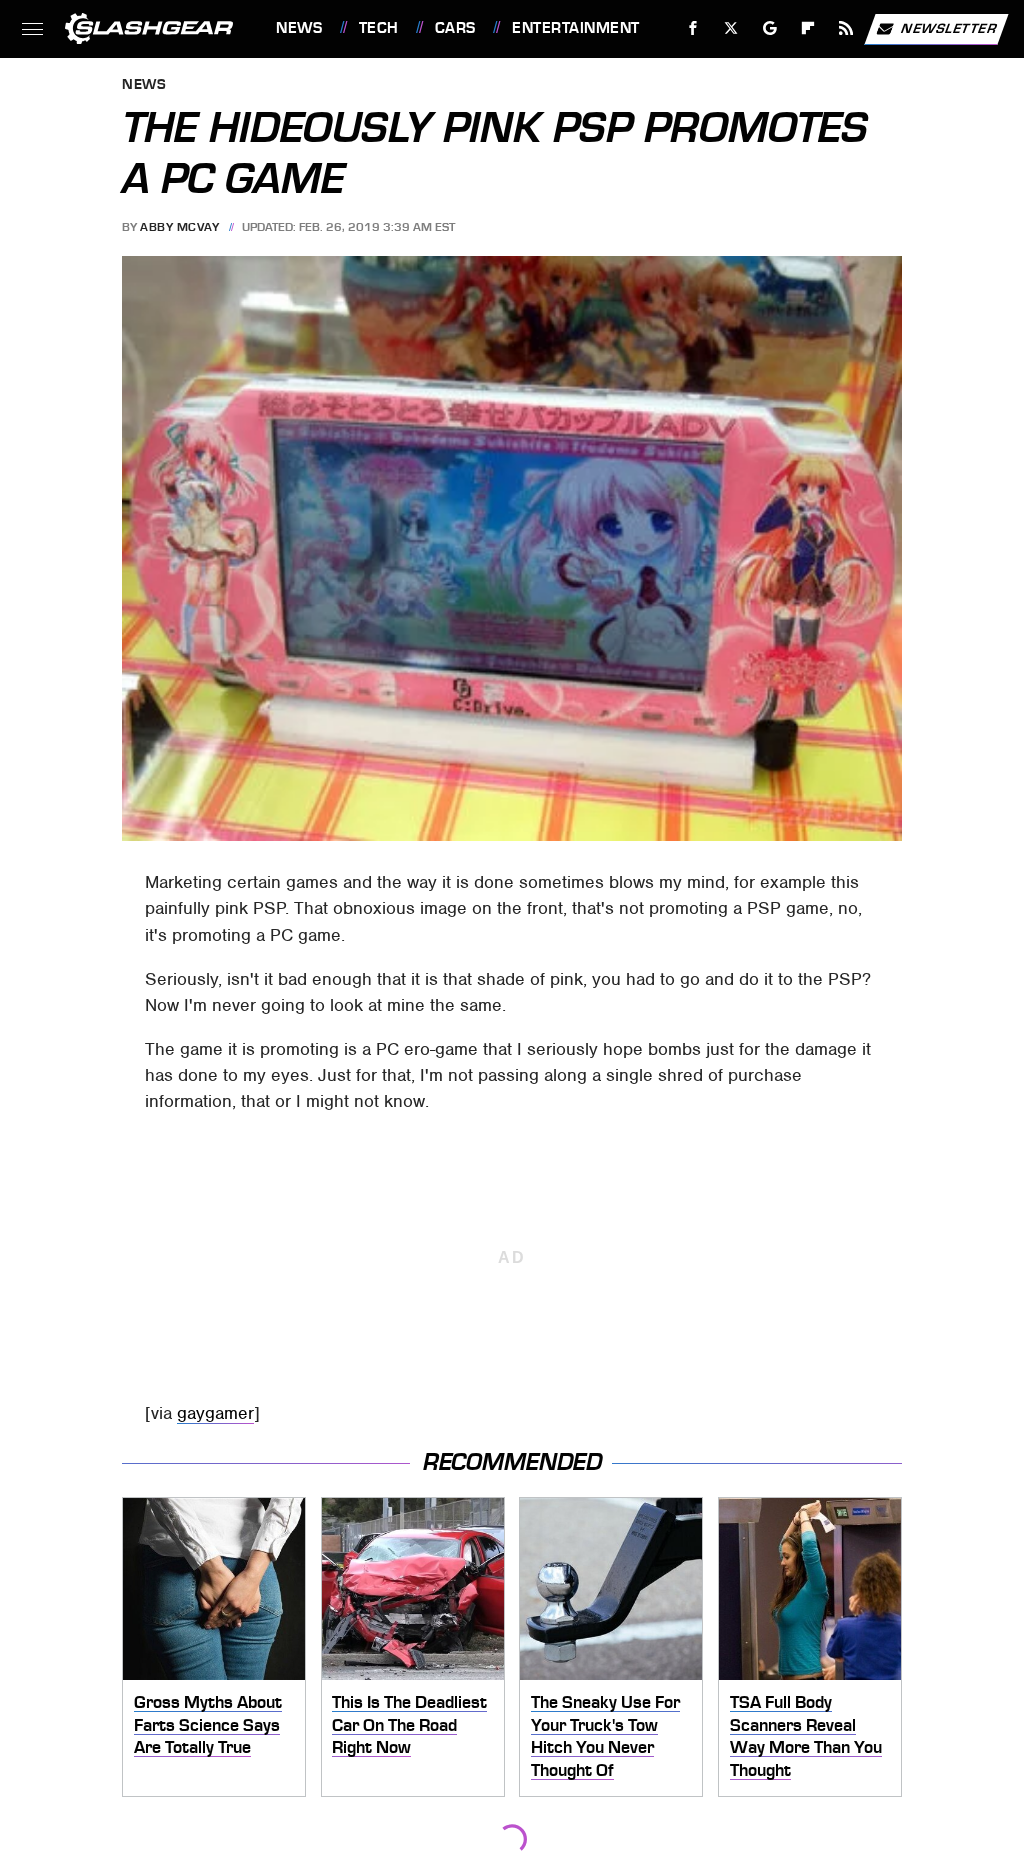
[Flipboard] (808, 28)
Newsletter (949, 27)
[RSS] (846, 28)
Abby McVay (179, 227)
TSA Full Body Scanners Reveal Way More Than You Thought (806, 1736)
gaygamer (215, 1413)
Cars (455, 28)
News (299, 28)
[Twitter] (731, 28)
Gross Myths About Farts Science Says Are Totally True (208, 1724)
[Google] (770, 28)
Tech (379, 28)
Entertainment (575, 28)
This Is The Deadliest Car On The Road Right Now (409, 1724)
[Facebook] (693, 28)
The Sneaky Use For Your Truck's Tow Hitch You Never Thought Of (605, 1736)
